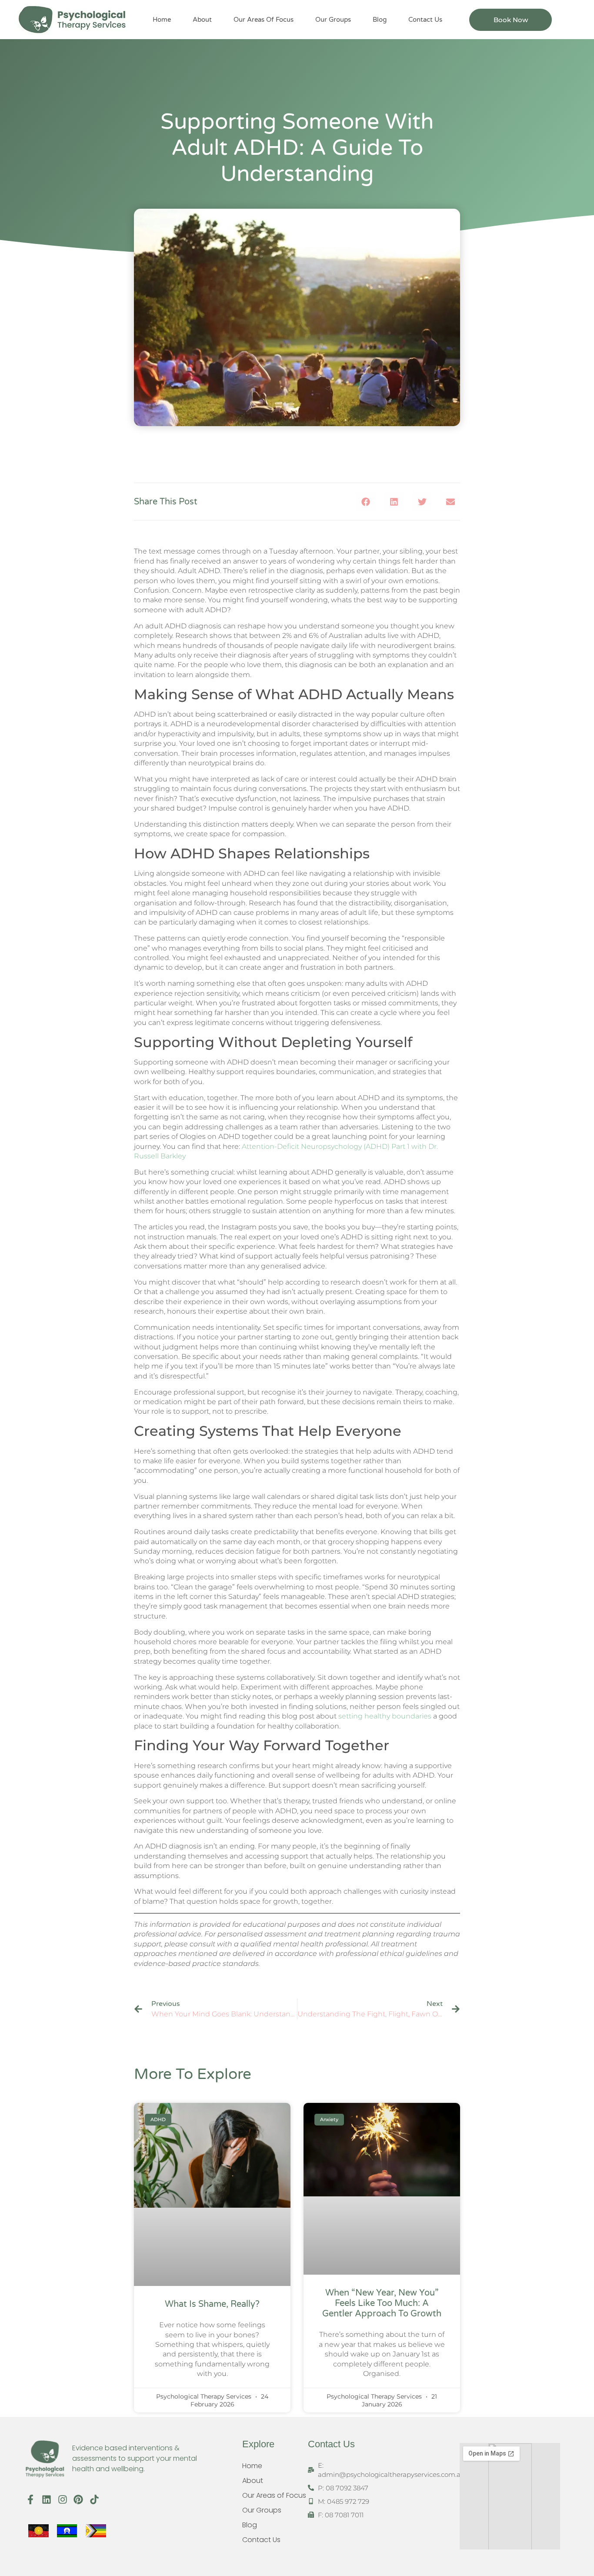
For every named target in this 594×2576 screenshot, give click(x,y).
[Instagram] (62, 2499)
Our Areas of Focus (264, 20)
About (202, 20)
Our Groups (333, 20)
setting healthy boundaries (386, 1716)
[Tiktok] (95, 2499)
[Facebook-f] (31, 2499)
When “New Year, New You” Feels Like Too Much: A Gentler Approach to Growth (382, 2303)
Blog (380, 20)
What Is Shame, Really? (212, 2304)
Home (162, 20)
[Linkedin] (46, 2499)
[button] (365, 502)
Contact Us (425, 20)
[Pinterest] (78, 2499)
